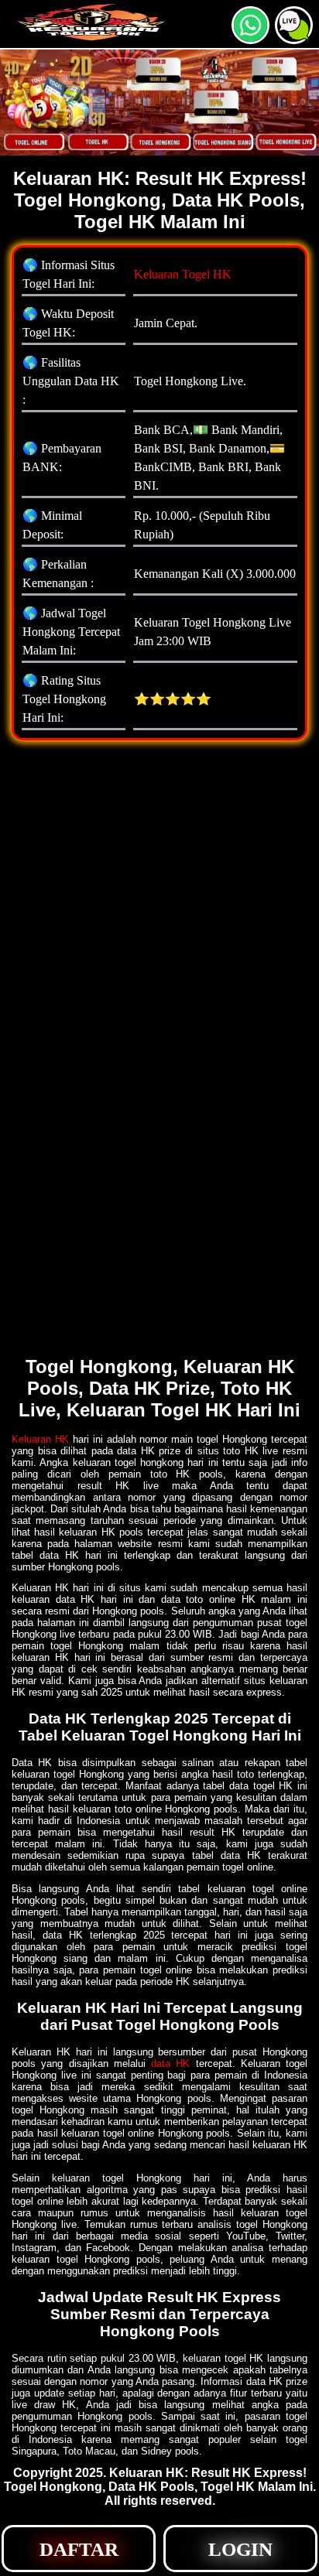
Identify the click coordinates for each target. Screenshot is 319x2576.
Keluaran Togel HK (183, 274)
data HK (170, 2064)
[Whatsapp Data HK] (250, 38)
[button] (294, 25)
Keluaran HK (40, 1439)
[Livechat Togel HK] (294, 38)
